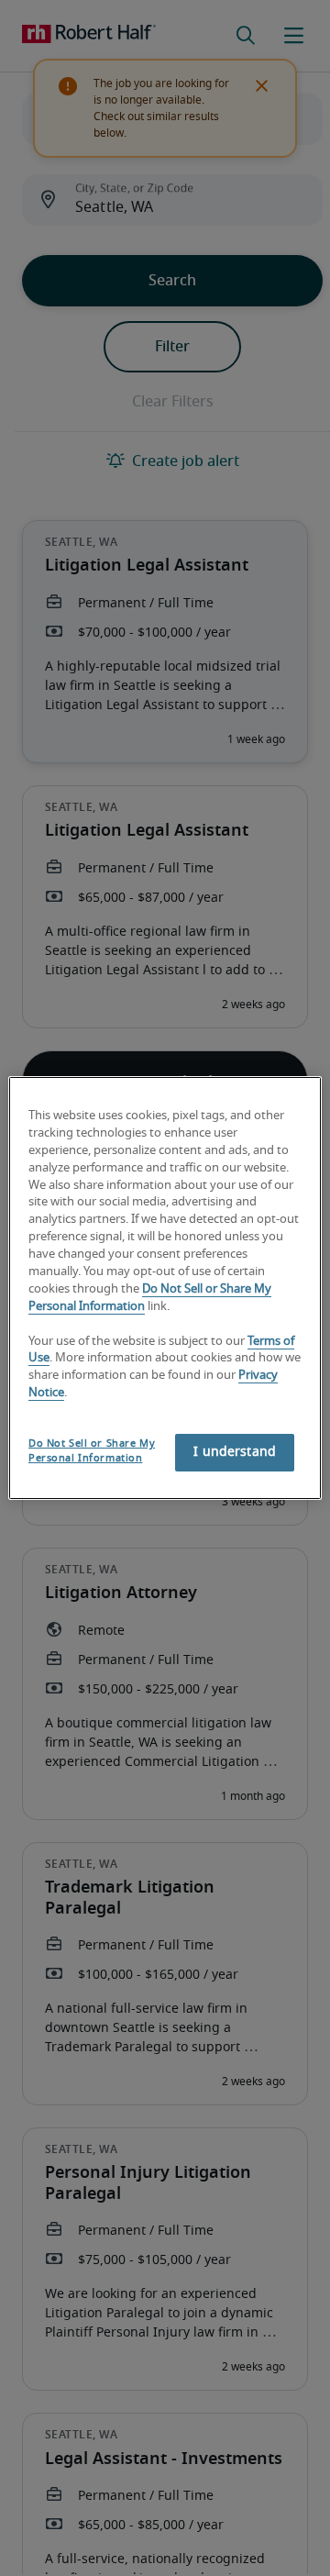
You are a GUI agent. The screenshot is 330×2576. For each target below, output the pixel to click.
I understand (235, 1452)
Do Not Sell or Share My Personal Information (92, 1451)
